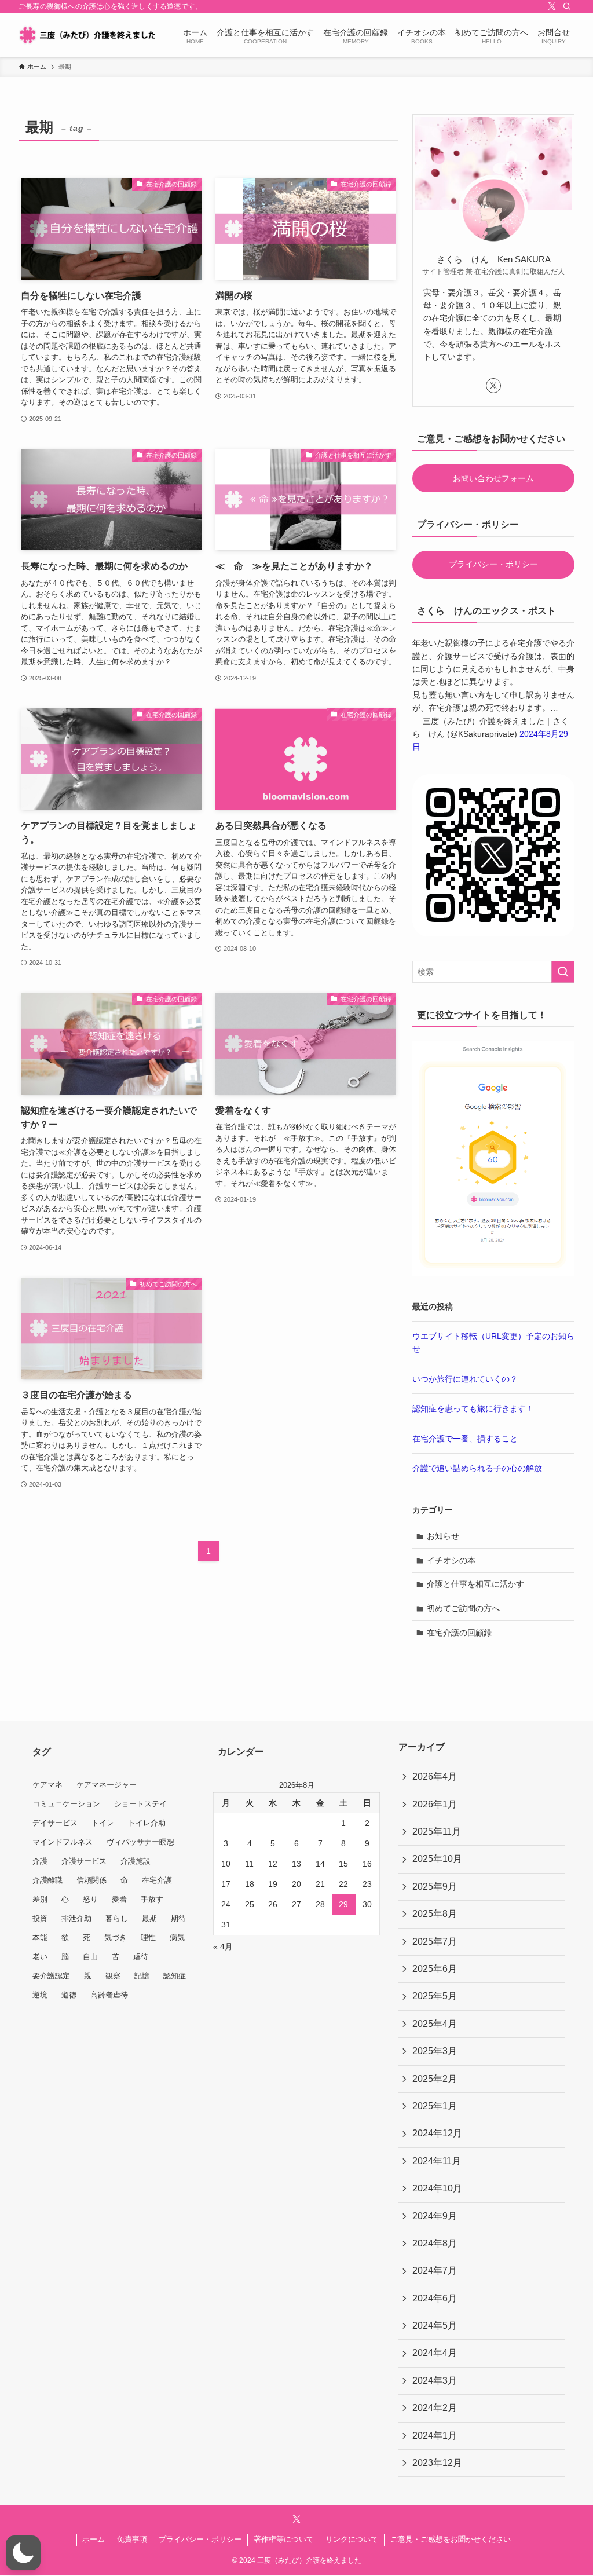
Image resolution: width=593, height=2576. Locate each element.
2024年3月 (435, 2381)
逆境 (40, 1995)
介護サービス (84, 1861)
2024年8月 (435, 2243)
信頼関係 (91, 1880)
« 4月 (223, 1946)
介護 (40, 1861)
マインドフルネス (63, 1842)
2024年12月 (437, 2133)
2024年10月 (437, 2188)
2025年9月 (435, 1887)
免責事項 (132, 2539)
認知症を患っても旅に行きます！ (473, 1408)
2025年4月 (435, 2024)
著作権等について (284, 2539)
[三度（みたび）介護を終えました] (87, 35)
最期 (149, 1918)
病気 (177, 1938)
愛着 (119, 1899)
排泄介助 (76, 1918)
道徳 (69, 1995)
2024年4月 (435, 2353)
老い (40, 1957)
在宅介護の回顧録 (459, 1633)
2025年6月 (435, 1969)
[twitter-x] (552, 6)
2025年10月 (437, 1859)
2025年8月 (435, 1914)
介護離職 (47, 1880)
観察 (113, 1976)
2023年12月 (437, 2463)
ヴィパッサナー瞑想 (140, 1842)
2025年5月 (435, 1996)
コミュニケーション (66, 1804)
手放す (152, 1899)
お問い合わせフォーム (493, 478)
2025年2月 (435, 2079)
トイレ (103, 1823)
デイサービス (55, 1823)
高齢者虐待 (109, 1995)
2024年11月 (437, 2161)
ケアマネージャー (107, 1785)
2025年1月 (435, 2106)
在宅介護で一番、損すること (465, 1439)
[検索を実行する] (563, 972)
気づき (116, 1938)
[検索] (567, 6)
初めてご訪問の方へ (463, 1608)
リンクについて (352, 2539)
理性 (148, 1938)
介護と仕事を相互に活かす (475, 1584)
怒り (90, 1899)
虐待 (141, 1957)
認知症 (175, 1976)
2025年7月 (435, 1942)
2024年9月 (435, 2216)
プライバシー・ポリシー (493, 564)
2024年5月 (435, 2326)
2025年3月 (435, 2051)
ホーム (94, 2539)
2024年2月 (435, 2408)
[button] (23, 2553)
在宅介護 (157, 1880)
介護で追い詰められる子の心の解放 (477, 1468)
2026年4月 (435, 1777)
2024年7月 (435, 2271)
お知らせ (443, 1536)
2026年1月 (435, 1804)
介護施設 (136, 1861)
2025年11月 (437, 1832)
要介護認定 (51, 1976)
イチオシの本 (451, 1560)
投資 (40, 1918)
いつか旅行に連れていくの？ (465, 1379)
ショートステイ (140, 1804)
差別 (40, 1899)
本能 (40, 1938)
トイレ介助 (147, 1823)
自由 (90, 1957)
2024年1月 (435, 2436)
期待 (178, 1918)
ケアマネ (47, 1785)
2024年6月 (435, 2298)
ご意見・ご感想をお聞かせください (451, 2539)
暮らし (117, 1918)
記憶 (142, 1976)
